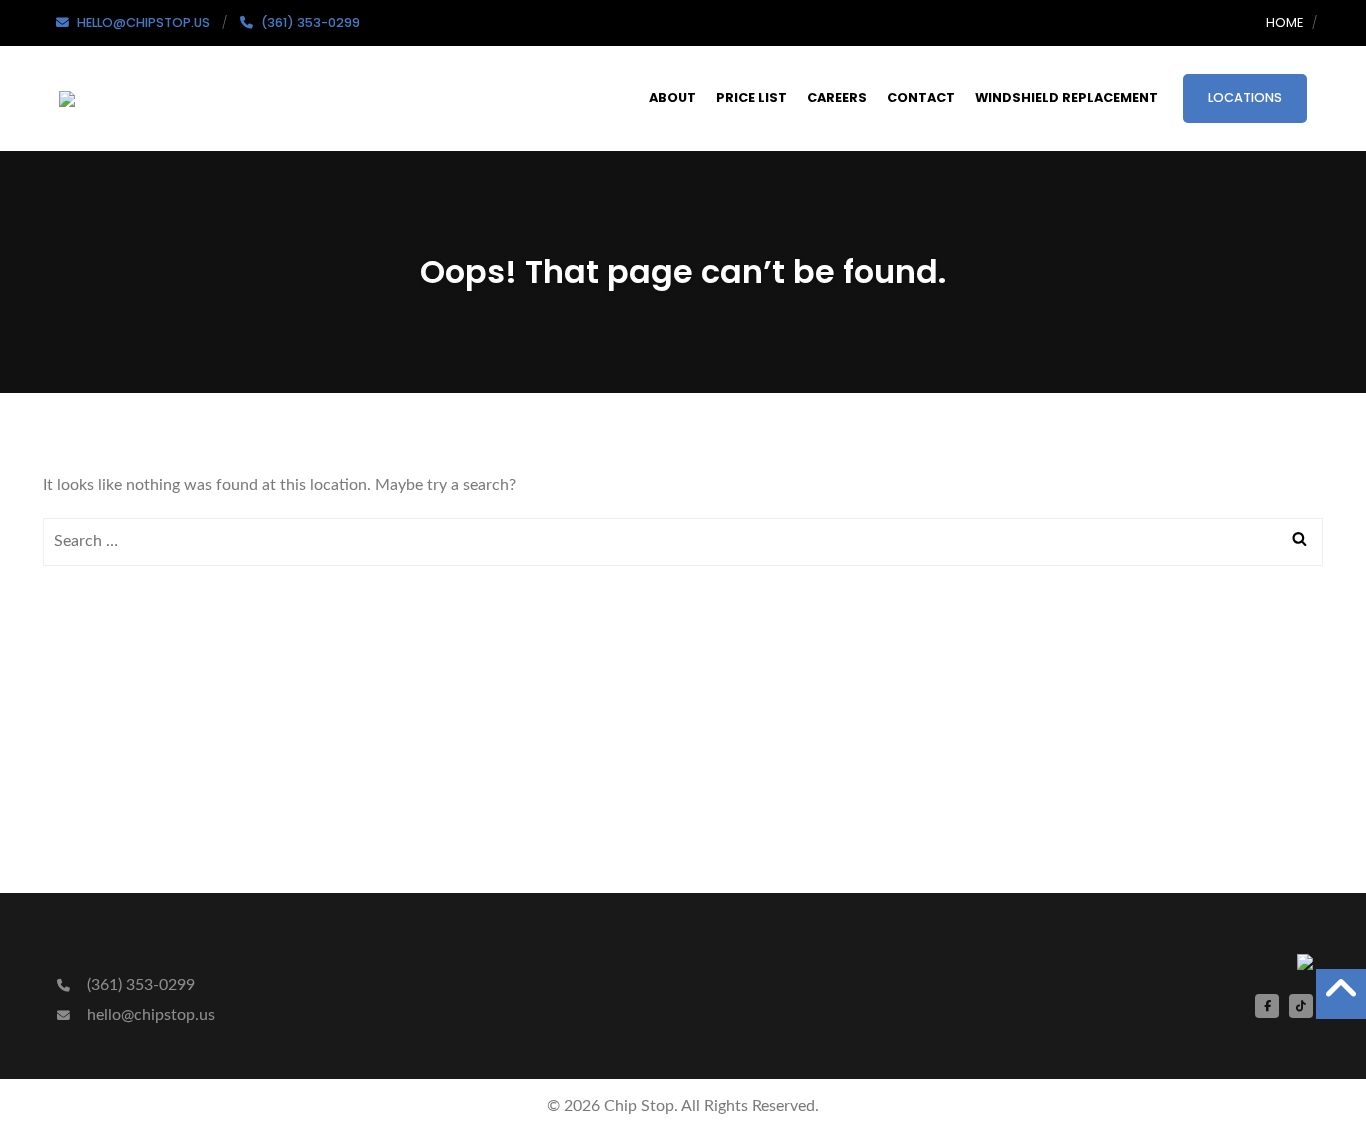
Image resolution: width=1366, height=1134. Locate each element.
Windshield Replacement (1066, 97)
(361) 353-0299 (139, 985)
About (672, 97)
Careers (837, 97)
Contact (921, 97)
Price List (751, 97)
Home (1284, 22)
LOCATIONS (1245, 97)
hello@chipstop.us (149, 1015)
